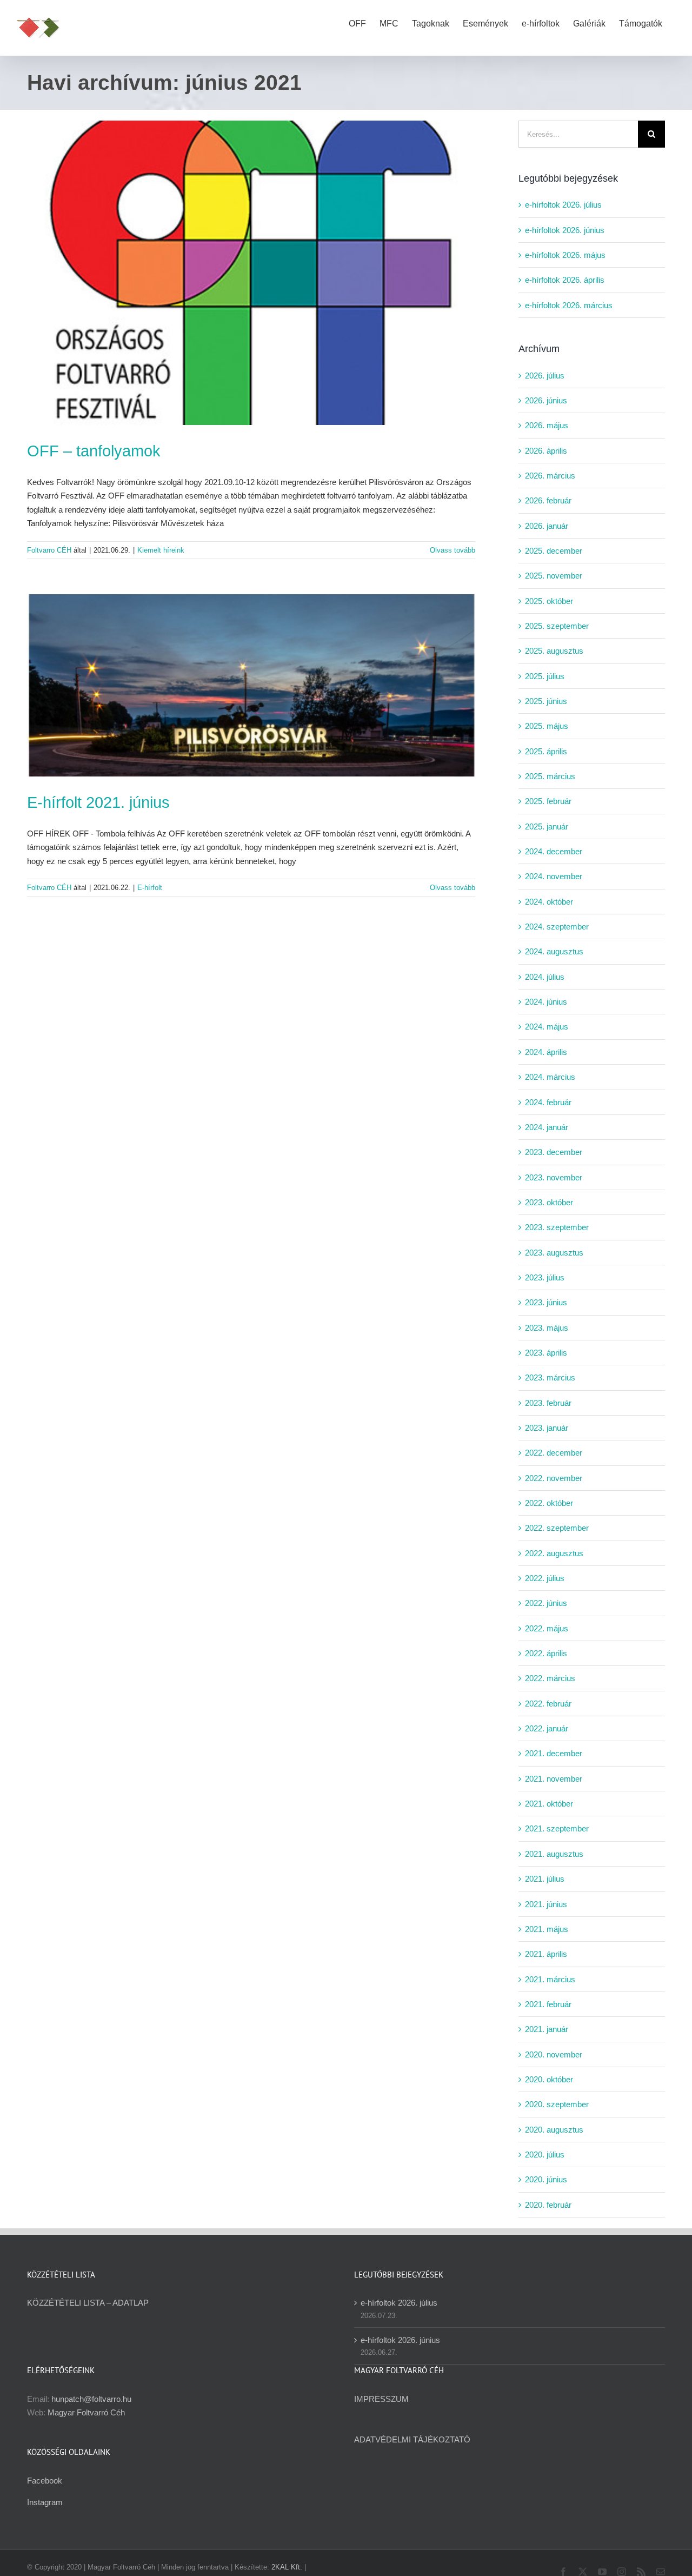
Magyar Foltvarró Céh (86, 2412)
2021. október (549, 1804)
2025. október (549, 601)
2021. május (547, 1929)
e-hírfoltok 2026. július (563, 205)
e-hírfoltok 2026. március (569, 305)
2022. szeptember (557, 1528)
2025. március (550, 776)
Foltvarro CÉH (49, 550)
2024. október (549, 902)
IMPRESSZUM (381, 2399)
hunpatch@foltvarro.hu (91, 2399)
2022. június (546, 1603)
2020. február (548, 2205)
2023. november (554, 1177)
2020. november (554, 2054)
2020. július (545, 2155)
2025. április (546, 751)
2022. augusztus (554, 1553)
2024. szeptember (557, 927)
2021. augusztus (554, 1854)
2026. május (547, 425)
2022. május (547, 1628)
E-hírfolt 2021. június (98, 802)
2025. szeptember (557, 626)
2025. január (547, 826)
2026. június (546, 400)
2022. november (554, 1478)
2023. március (550, 1377)
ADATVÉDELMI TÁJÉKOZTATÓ (412, 2439)
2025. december (554, 551)
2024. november (554, 876)
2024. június (546, 1002)
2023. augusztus (554, 1253)
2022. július (545, 1578)
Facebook (45, 2481)
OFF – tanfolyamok (94, 451)
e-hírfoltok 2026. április (565, 280)
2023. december (554, 1152)
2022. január (547, 1728)
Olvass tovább (453, 550)
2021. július (545, 1879)
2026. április (546, 451)
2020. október (549, 2079)
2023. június (546, 1302)
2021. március (550, 1979)
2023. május (547, 1328)
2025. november (554, 576)
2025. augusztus (554, 651)
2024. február (548, 1102)
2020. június (546, 2179)
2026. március (550, 476)
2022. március (550, 1678)
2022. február (548, 1704)
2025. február (548, 801)
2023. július (545, 1277)
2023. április (546, 1353)
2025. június (546, 701)
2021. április (546, 1954)
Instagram (45, 2502)
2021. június (546, 1904)
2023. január (547, 1428)
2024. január (547, 1127)
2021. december (554, 1753)
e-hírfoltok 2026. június (565, 230)
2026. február (548, 500)
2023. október (549, 1202)
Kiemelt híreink (161, 550)
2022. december (554, 1453)
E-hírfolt (150, 888)
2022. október (549, 1503)
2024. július (545, 977)
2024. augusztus (554, 951)
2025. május (547, 726)
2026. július (545, 376)
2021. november (554, 1779)
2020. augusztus (554, 2130)
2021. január (547, 2029)
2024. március (550, 1077)
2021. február (548, 2004)
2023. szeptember (557, 1227)
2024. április (546, 1052)
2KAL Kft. (287, 2567)
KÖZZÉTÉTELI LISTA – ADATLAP (88, 2303)
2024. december (554, 851)
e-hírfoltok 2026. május (565, 255)
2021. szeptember (557, 1828)
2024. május (547, 1027)
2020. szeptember (557, 2104)
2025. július (545, 676)
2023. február (548, 1403)
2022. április (546, 1653)
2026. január (547, 526)
